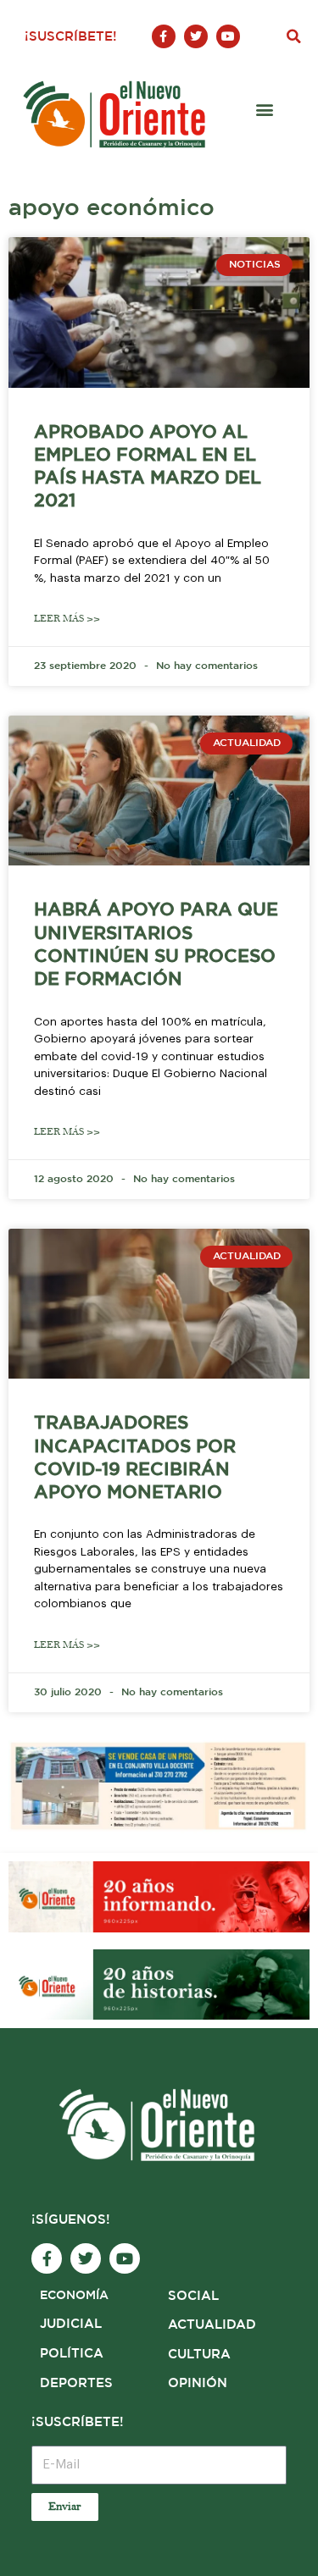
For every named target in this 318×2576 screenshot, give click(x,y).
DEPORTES (76, 2383)
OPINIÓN (198, 2383)
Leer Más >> (67, 619)
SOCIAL (193, 2296)
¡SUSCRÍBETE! (71, 37)
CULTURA (199, 2355)
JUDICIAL (71, 2324)
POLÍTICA (72, 2354)
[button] (293, 36)
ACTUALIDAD (212, 2325)
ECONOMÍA (74, 2296)
